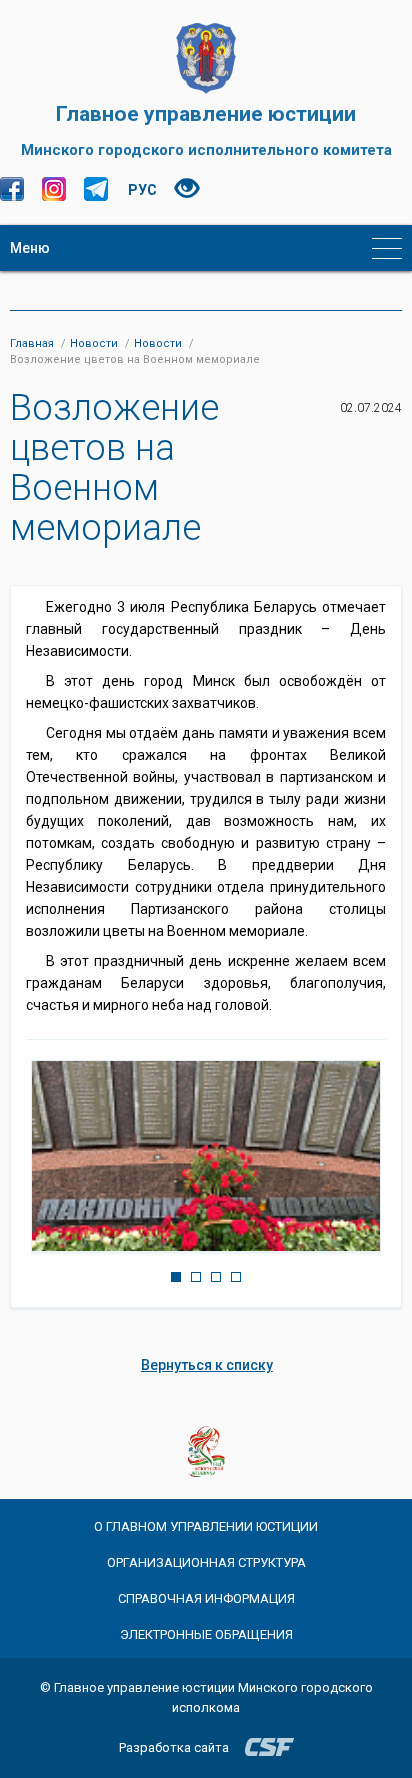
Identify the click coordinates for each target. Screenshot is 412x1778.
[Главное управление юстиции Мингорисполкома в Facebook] (12, 189)
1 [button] (176, 1277)
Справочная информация (206, 1598)
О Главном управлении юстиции (206, 1526)
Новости (94, 343)
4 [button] (236, 1277)
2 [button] (196, 1277)
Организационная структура (206, 1562)
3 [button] (216, 1277)
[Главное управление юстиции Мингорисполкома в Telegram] (96, 189)
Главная (32, 343)
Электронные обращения (206, 1634)
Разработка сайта (174, 1747)
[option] (206, 1156)
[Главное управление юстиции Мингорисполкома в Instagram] (54, 189)
